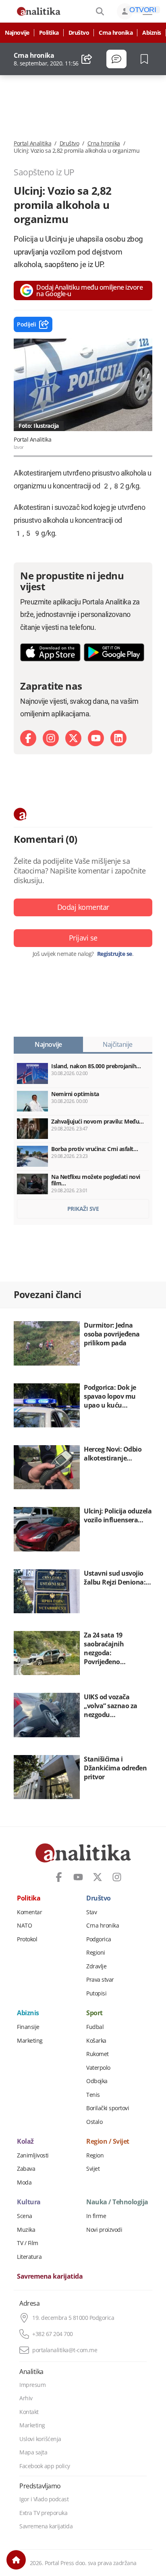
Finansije (28, 2027)
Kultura (29, 2202)
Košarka (96, 2041)
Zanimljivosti (33, 2155)
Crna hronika (116, 33)
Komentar (29, 1912)
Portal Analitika (32, 143)
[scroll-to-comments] (116, 59)
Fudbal (95, 2027)
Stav (91, 1912)
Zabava (26, 2169)
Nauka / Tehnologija (117, 2202)
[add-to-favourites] (146, 59)
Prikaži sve (83, 1209)
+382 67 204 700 (53, 2334)
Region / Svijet (108, 2142)
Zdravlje (96, 1966)
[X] (73, 738)
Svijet (93, 2169)
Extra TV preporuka (43, 2513)
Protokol (27, 1939)
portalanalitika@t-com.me (65, 2350)
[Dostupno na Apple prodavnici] (50, 652)
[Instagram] (51, 738)
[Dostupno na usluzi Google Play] (114, 652)
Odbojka (97, 2081)
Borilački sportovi (108, 2108)
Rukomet (98, 2054)
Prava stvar (100, 1980)
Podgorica (99, 1939)
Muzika (26, 2230)
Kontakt (29, 2412)
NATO (24, 1926)
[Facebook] (28, 738)
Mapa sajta (33, 2452)
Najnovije (17, 33)
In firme (96, 2216)
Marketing (30, 2041)
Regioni (96, 1953)
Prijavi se (83, 938)
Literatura (29, 2257)
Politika (49, 33)
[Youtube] (96, 738)
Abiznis (152, 33)
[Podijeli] (87, 59)
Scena (25, 2216)
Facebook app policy (45, 2466)
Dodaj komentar (83, 907)
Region (95, 2155)
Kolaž (25, 2142)
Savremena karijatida (50, 2277)
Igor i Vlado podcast (44, 2499)
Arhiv (26, 2398)
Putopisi (96, 1993)
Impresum (32, 2385)
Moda (24, 2182)
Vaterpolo (98, 2068)
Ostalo (94, 2122)
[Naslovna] (16, 2560)
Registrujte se (115, 954)
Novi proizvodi (104, 2230)
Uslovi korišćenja (40, 2439)
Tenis (93, 2095)
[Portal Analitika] (39, 11)
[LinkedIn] (118, 738)
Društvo (79, 33)
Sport (94, 2013)
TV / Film (28, 2243)
